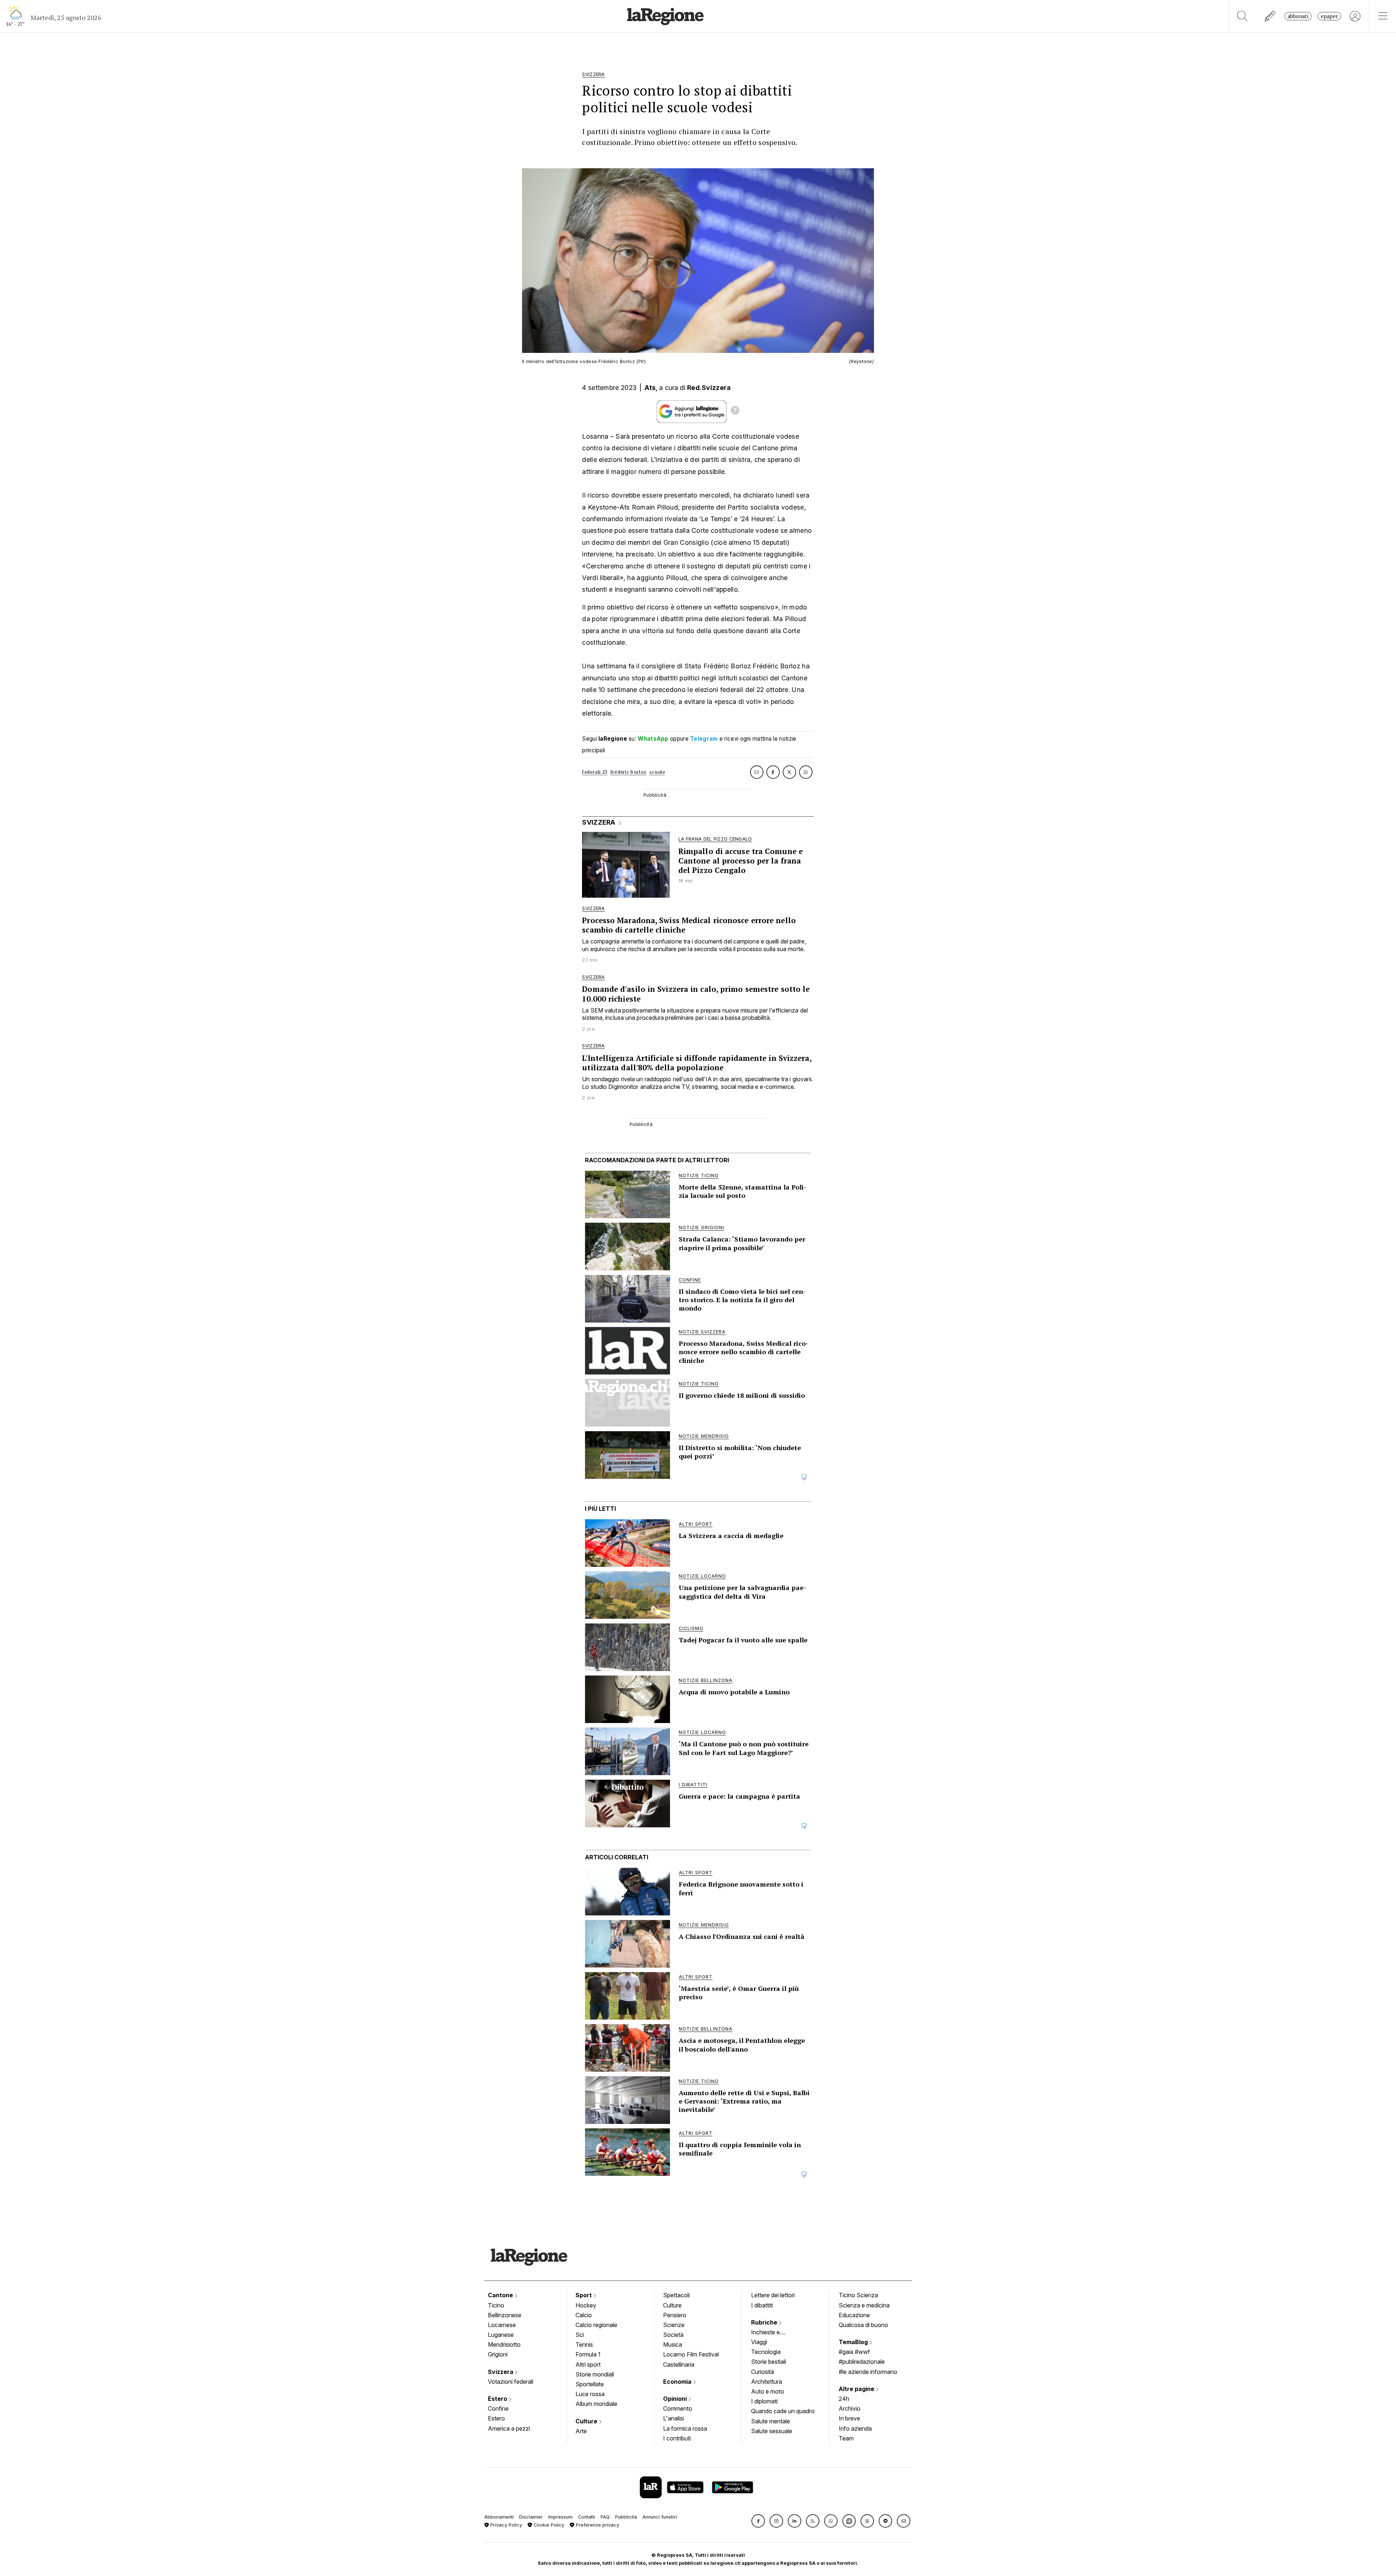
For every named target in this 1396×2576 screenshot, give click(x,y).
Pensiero (675, 2315)
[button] (758, 2521)
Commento (678, 2408)
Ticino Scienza (858, 2295)
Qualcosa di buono (863, 2325)
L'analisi (673, 2418)
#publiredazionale (862, 2362)
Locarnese (502, 2325)
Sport (584, 2295)
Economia (678, 2382)
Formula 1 (588, 2354)
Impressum (560, 2517)
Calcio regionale (596, 2325)
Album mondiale (596, 2404)
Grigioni (498, 2354)
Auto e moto (768, 2391)
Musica (673, 2344)
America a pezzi (509, 2428)
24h (844, 2399)
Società (673, 2335)
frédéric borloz (629, 772)
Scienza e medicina (864, 2305)
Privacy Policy (506, 2525)
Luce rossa (590, 2394)
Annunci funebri (660, 2517)
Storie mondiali (595, 2374)
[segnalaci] (1270, 16)
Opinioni (676, 2399)
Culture (587, 2421)
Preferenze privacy (597, 2525)
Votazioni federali (511, 2382)
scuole (657, 772)
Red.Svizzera (709, 388)
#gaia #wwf (854, 2352)
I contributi (677, 2438)
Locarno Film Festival (691, 2354)
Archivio (850, 2408)
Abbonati (1298, 16)
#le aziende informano (868, 2372)
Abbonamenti (499, 2517)
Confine (498, 2408)
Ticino (496, 2305)
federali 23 (595, 772)
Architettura (767, 2382)
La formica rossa (685, 2428)
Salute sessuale (772, 2431)
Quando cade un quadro (783, 2411)
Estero (498, 2399)
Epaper (1329, 16)
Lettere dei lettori (773, 2295)
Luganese (501, 2335)
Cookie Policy (548, 2525)
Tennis (584, 2344)
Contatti (587, 2517)
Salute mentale (771, 2421)
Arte (581, 2431)
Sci (580, 2335)
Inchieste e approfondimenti (773, 2333)
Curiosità (763, 2372)
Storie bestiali (769, 2362)
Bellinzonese (505, 2315)
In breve (849, 2418)
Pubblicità (626, 2517)
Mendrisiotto (504, 2344)
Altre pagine (857, 2389)
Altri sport (588, 2364)
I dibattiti (762, 2305)
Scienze (674, 2325)
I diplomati (764, 2401)
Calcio (584, 2315)
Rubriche (765, 2322)
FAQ (605, 2517)
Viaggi (759, 2342)
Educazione (854, 2315)
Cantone (501, 2295)
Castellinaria (679, 2364)
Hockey (586, 2305)
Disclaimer (531, 2517)
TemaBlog (854, 2342)
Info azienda (855, 2428)
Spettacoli (676, 2295)
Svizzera (501, 2372)
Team (846, 2438)
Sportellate (590, 2384)
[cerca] (1242, 16)
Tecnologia (766, 2352)
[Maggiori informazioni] (735, 411)
